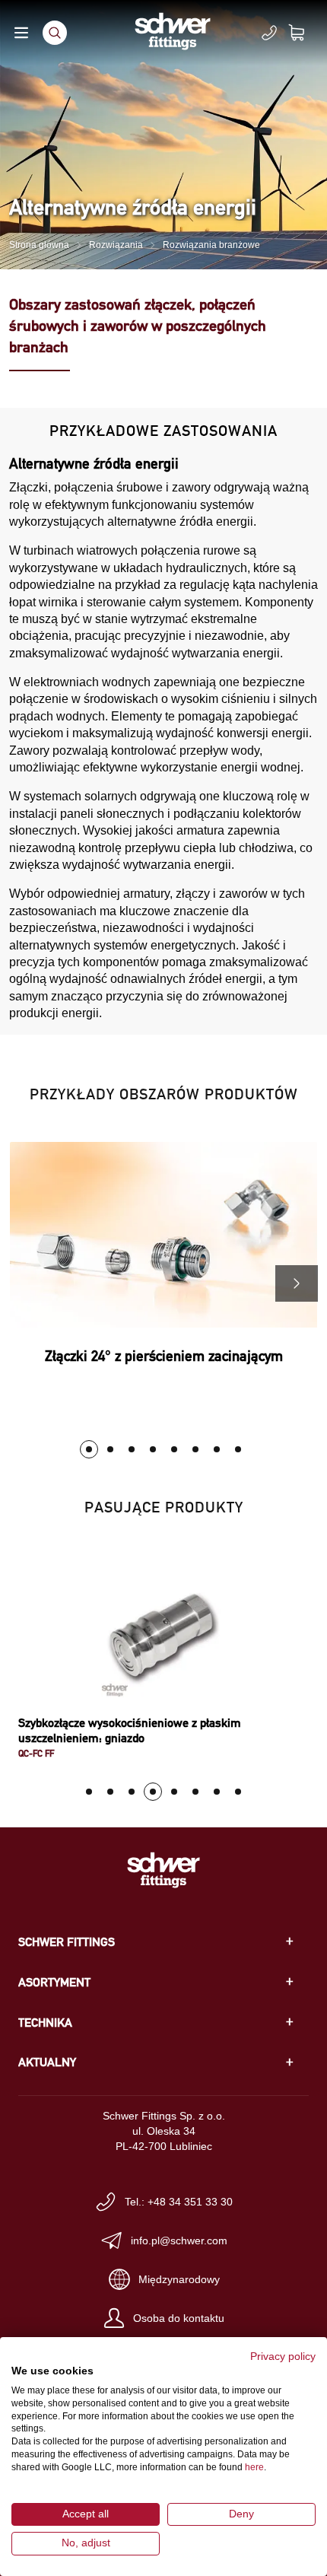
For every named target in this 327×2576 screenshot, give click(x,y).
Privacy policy (283, 2357)
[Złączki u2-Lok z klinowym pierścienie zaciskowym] (132, 1449)
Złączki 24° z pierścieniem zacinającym (164, 1356)
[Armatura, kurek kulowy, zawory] (110, 1449)
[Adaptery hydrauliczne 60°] (195, 1449)
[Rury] (238, 1449)
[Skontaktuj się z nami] (269, 33)
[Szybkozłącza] (153, 1449)
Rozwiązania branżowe (211, 245)
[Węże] (217, 1449)
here (254, 2467)
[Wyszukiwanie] (55, 33)
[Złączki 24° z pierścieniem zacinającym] (89, 1449)
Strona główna (39, 245)
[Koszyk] (306, 33)
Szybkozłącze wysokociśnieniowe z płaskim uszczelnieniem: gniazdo (130, 1730)
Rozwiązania (116, 245)
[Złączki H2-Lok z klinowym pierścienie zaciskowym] (174, 1449)
